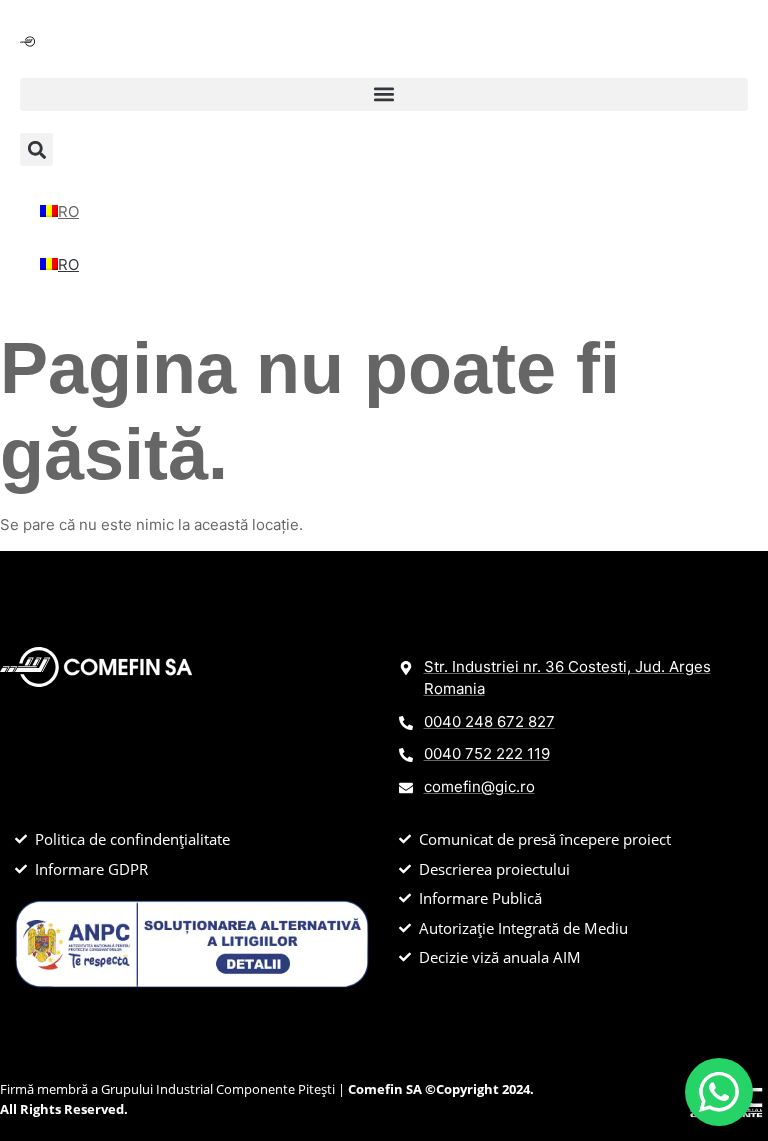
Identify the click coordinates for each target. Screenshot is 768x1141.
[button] (384, 94)
